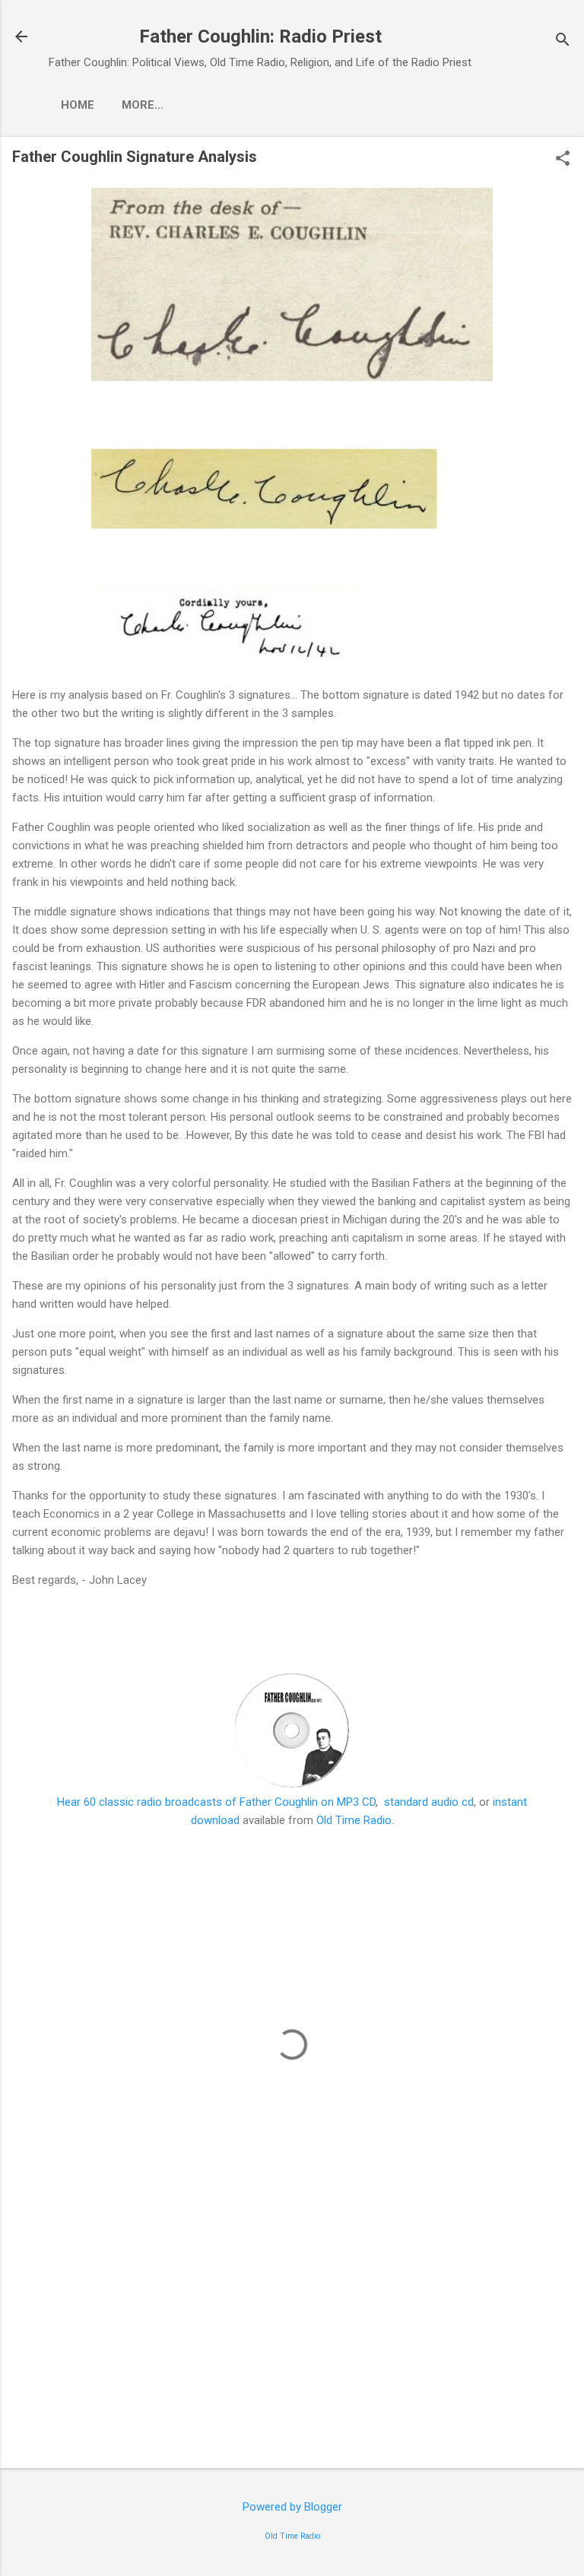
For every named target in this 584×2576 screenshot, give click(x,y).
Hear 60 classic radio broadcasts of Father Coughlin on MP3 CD (216, 1802)
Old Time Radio (354, 1820)
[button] (563, 160)
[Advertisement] (292, 2337)
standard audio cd (429, 1802)
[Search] (563, 41)
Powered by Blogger (292, 2507)
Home (78, 105)
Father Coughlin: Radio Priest (260, 36)
